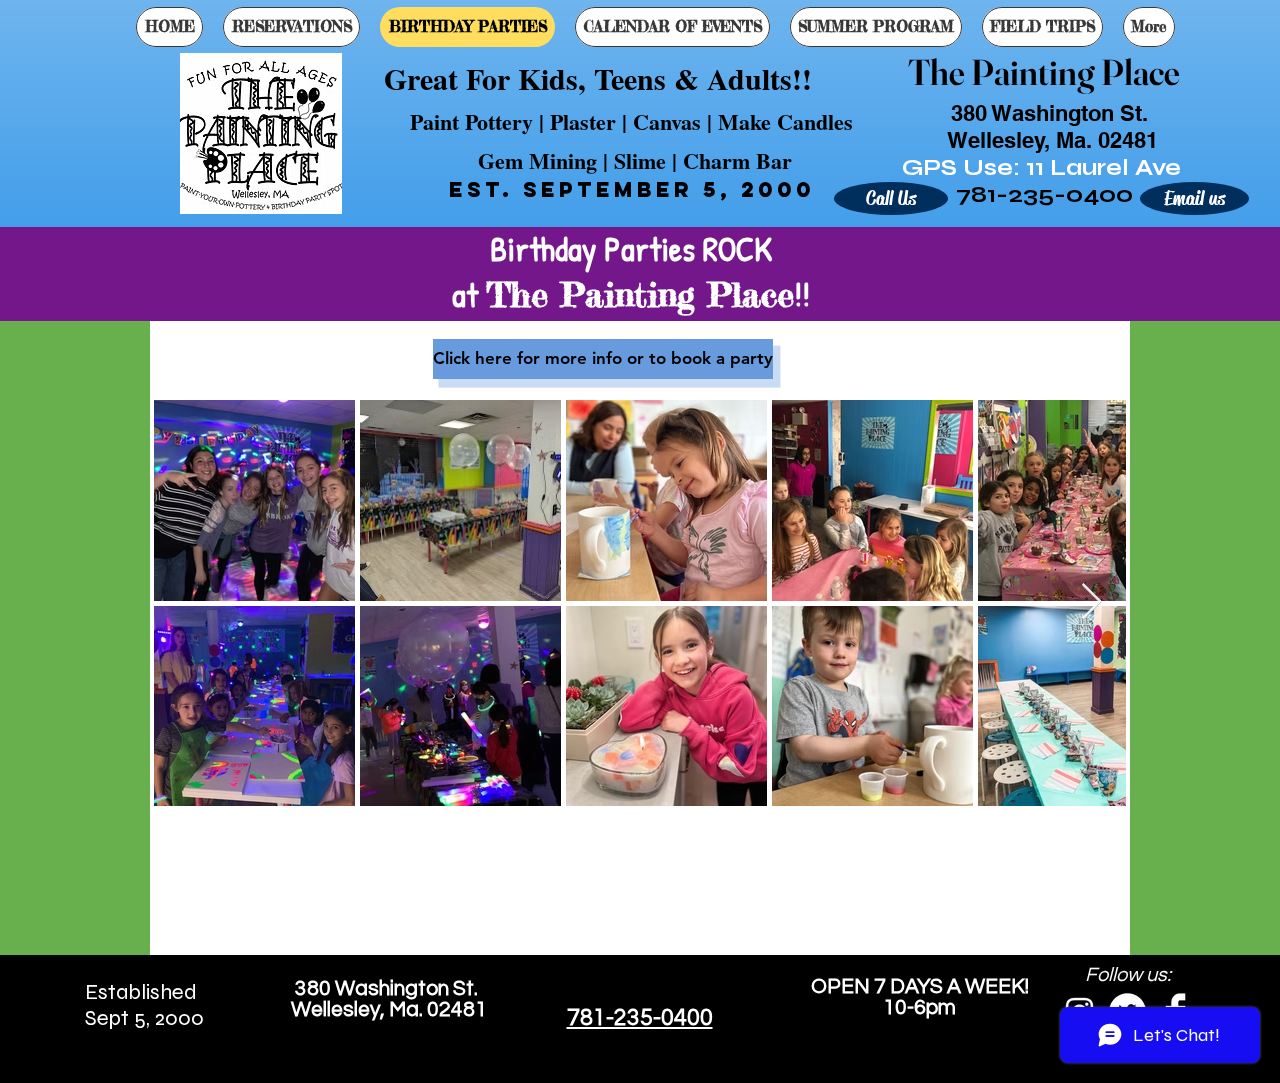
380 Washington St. (388, 988)
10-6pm (919, 1007)
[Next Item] (1091, 602)
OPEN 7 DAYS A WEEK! (920, 986)
